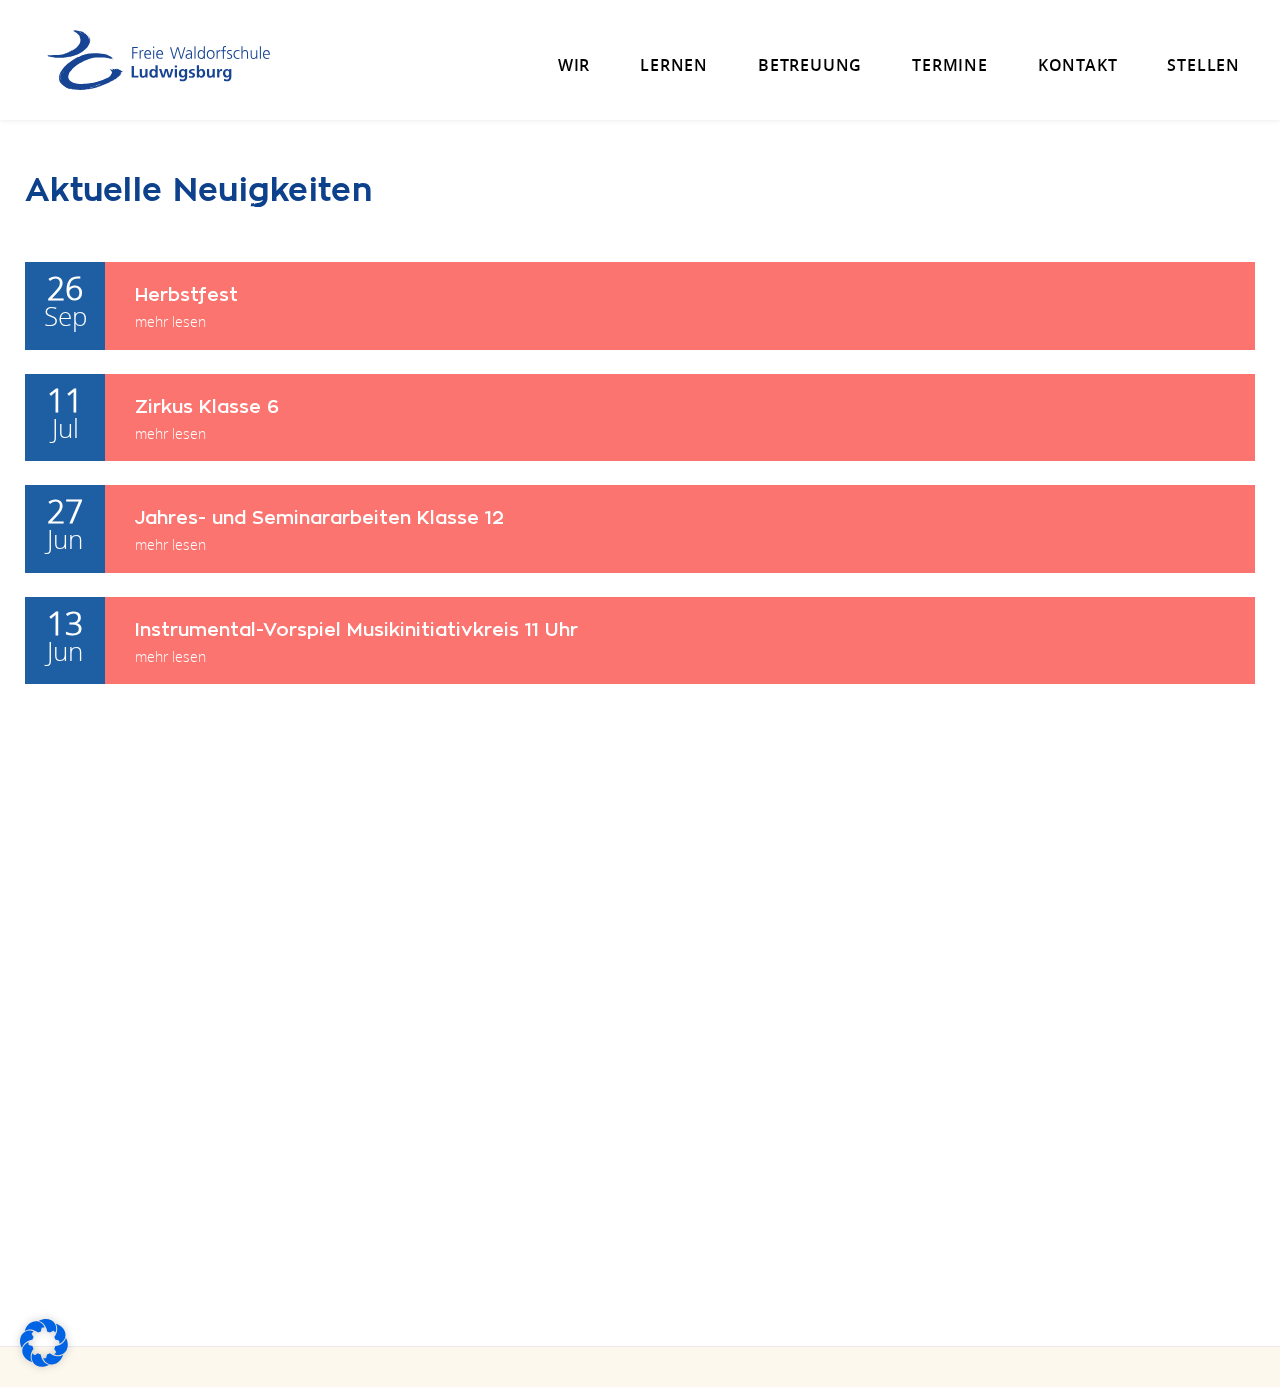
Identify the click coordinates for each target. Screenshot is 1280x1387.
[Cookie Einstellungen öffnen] (44, 1361)
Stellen (1203, 65)
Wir (574, 65)
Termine (950, 65)
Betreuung (810, 65)
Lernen (674, 65)
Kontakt (1078, 65)
